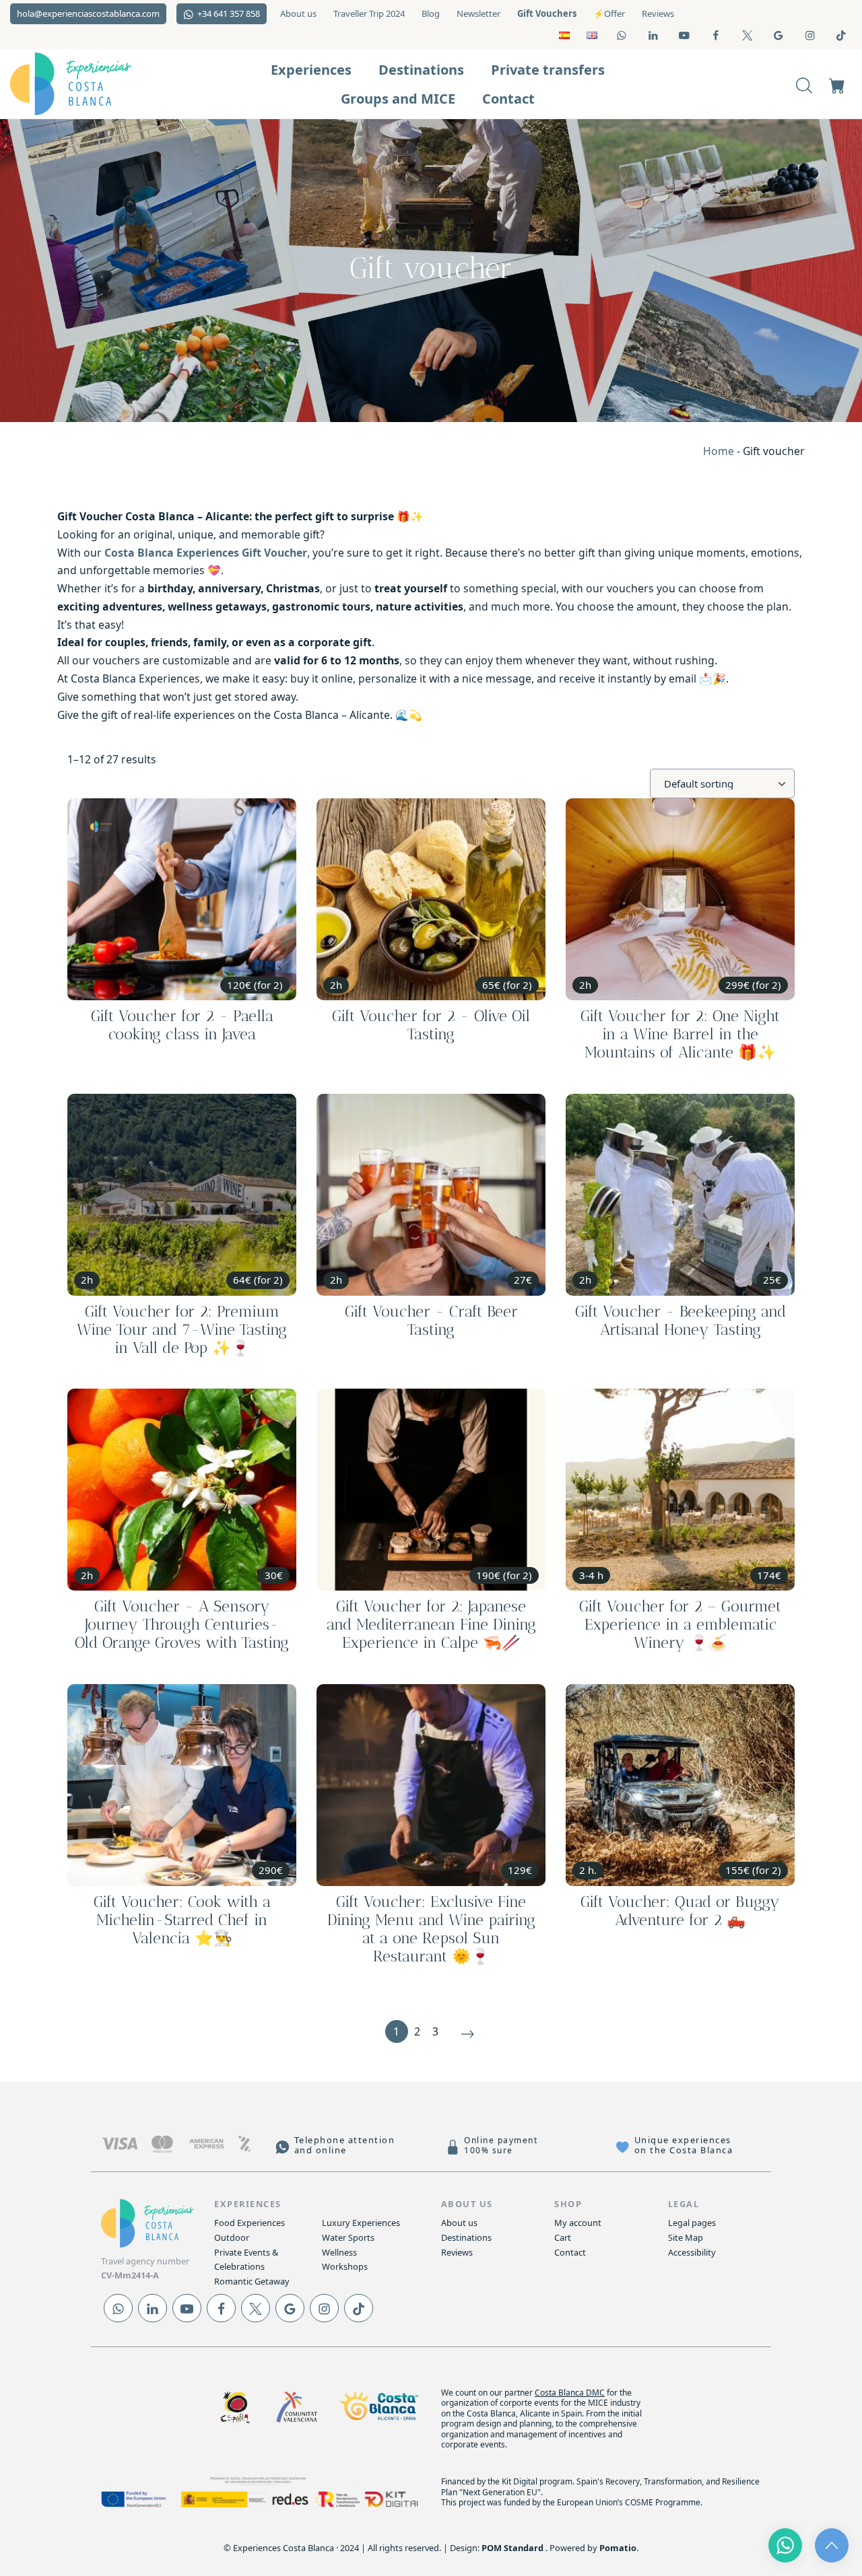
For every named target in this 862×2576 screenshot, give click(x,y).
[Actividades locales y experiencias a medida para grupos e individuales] (94, 84)
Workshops (345, 2266)
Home (719, 451)
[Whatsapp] (118, 2308)
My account (578, 2223)
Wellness (339, 2252)
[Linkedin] (153, 2308)
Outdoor (232, 2237)
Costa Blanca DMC (570, 2393)
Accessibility (692, 2252)
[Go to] (623, 35)
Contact (570, 2252)
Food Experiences (250, 2223)
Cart (563, 2237)
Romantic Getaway (252, 2281)
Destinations (466, 2237)
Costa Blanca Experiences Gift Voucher (206, 553)
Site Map (686, 2237)
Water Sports (348, 2237)
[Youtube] (187, 2308)
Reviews (457, 2252)
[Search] (804, 84)
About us (459, 2223)
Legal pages (692, 2223)
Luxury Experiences (361, 2223)
